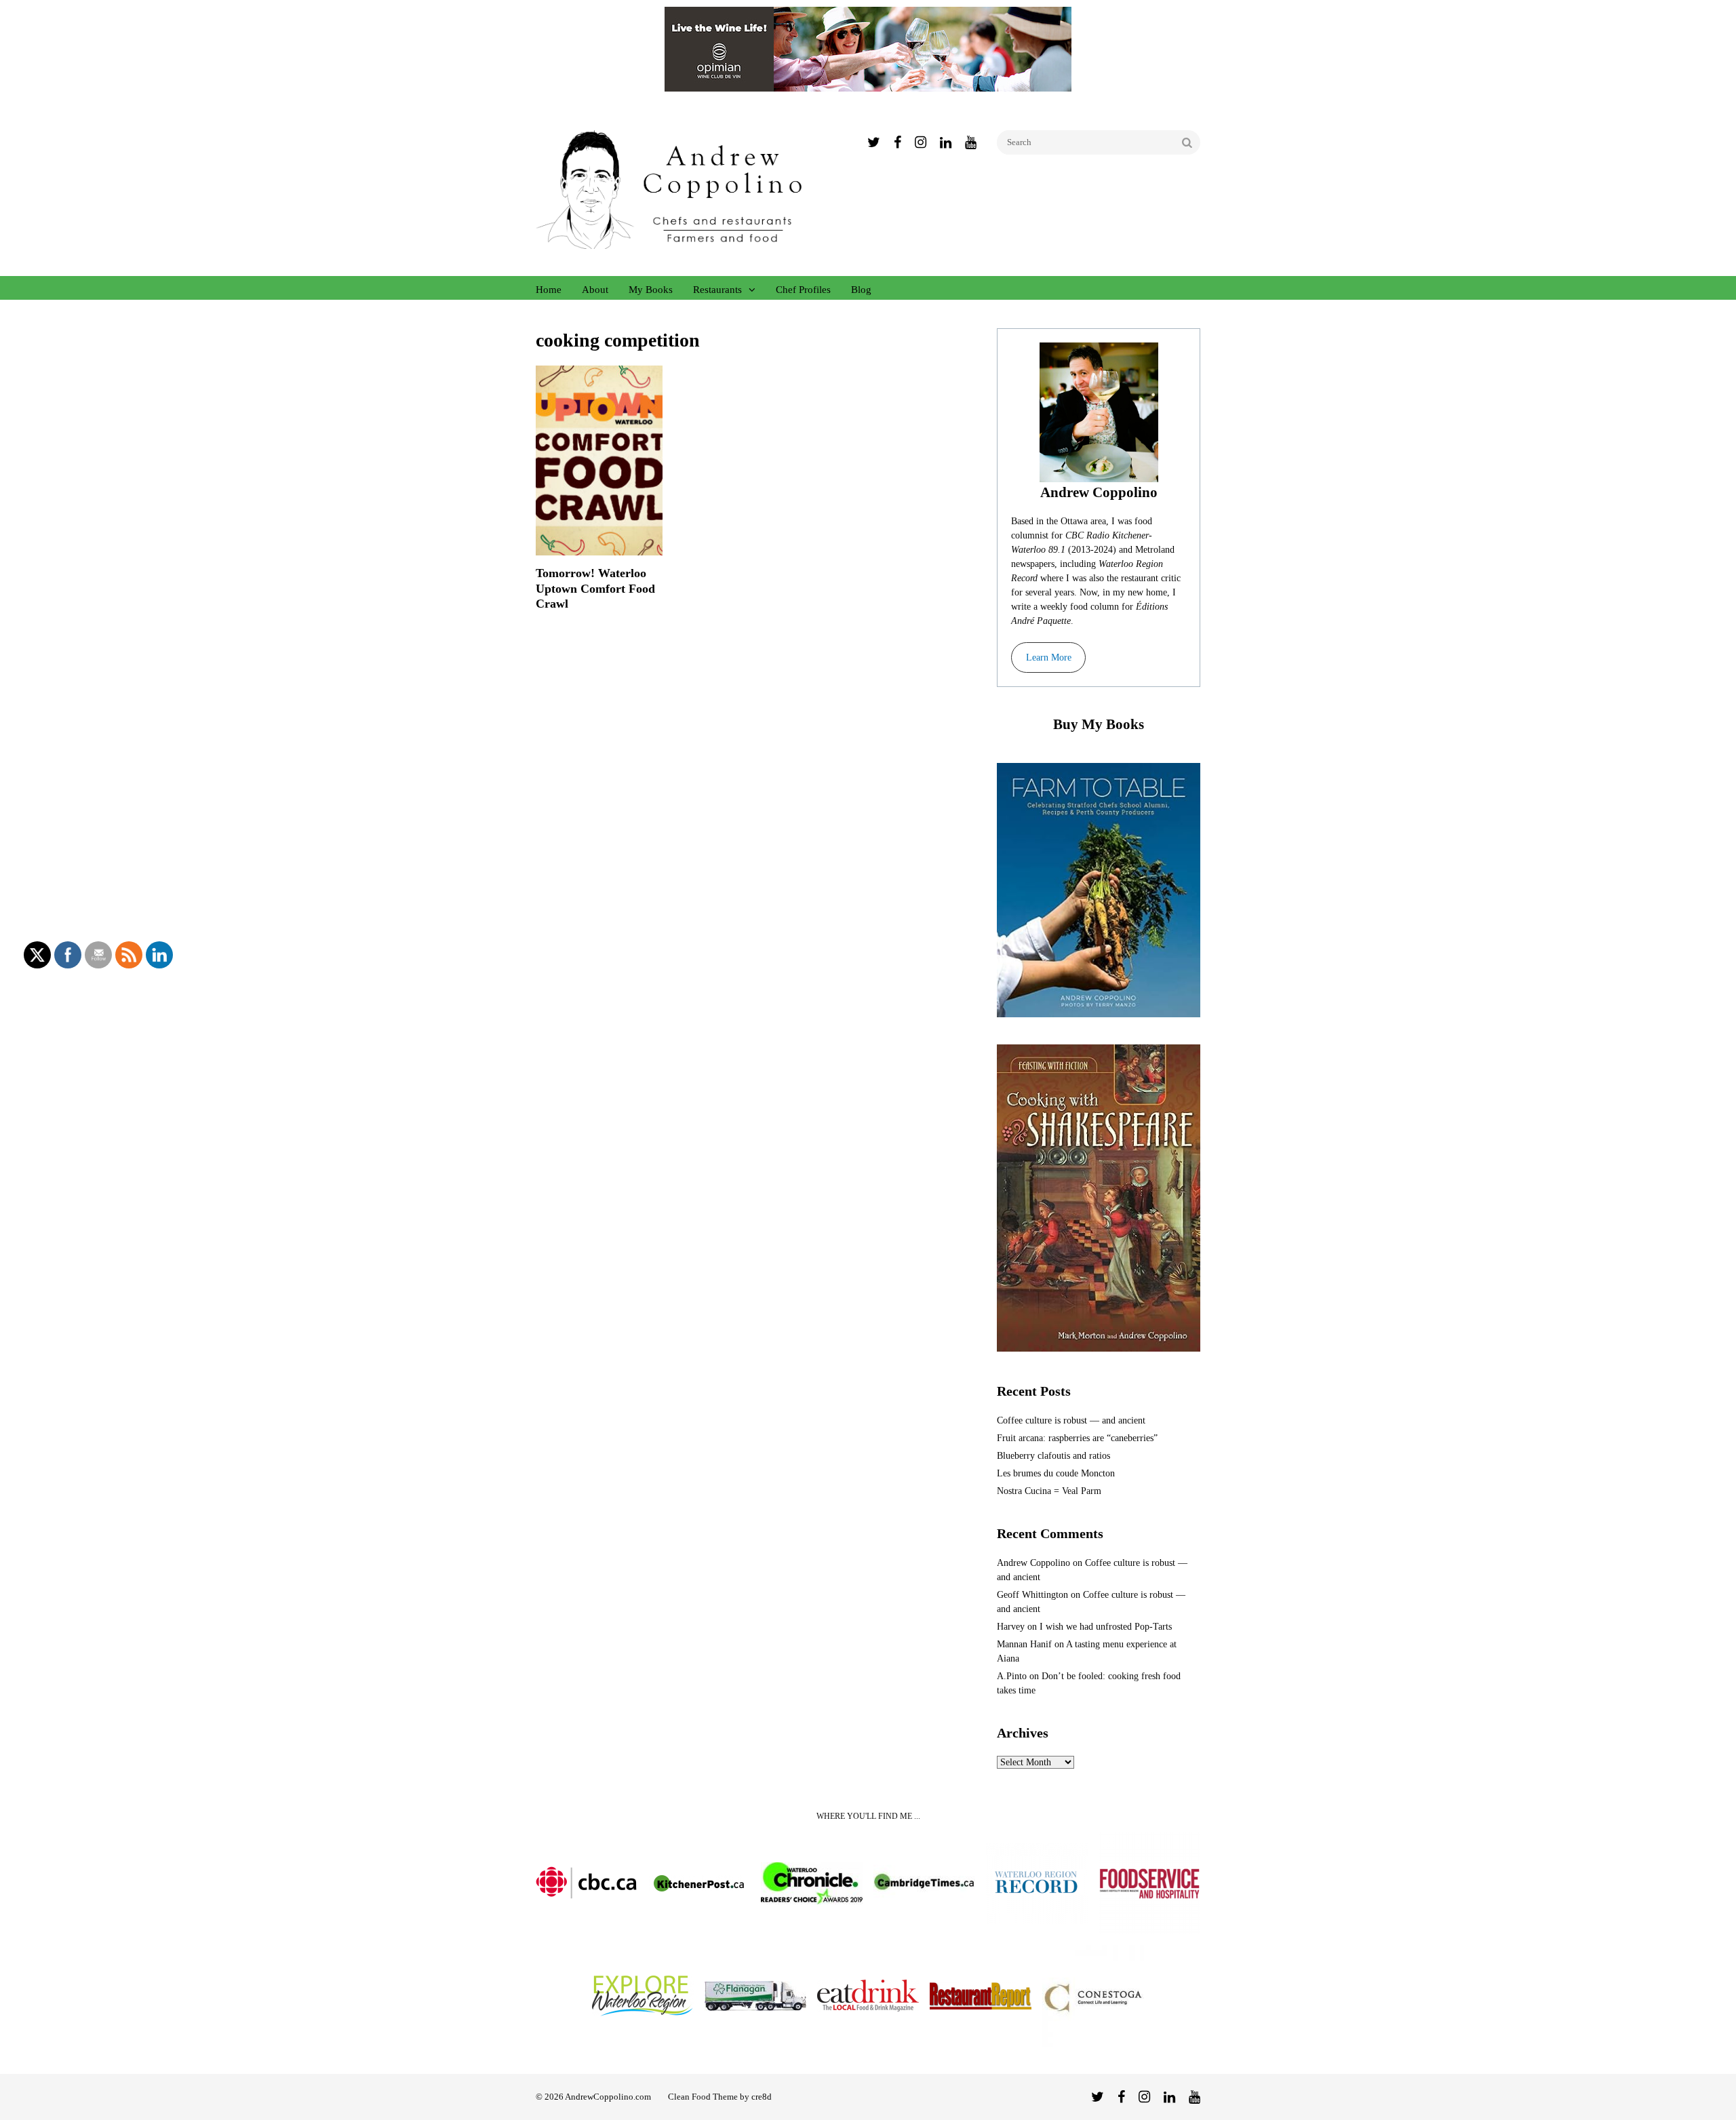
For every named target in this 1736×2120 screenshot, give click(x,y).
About (595, 290)
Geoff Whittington (1032, 1595)
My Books (651, 290)
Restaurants (717, 290)
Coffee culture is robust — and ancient (1071, 1420)
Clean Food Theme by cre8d (720, 2097)
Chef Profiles (803, 290)
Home (549, 290)
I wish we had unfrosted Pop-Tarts (1106, 1627)
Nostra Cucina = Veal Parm (1049, 1491)
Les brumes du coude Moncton (1056, 1473)
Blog (861, 290)
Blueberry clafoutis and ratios (1053, 1456)
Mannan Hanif (1024, 1644)
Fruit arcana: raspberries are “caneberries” (1077, 1438)
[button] (1048, 658)
